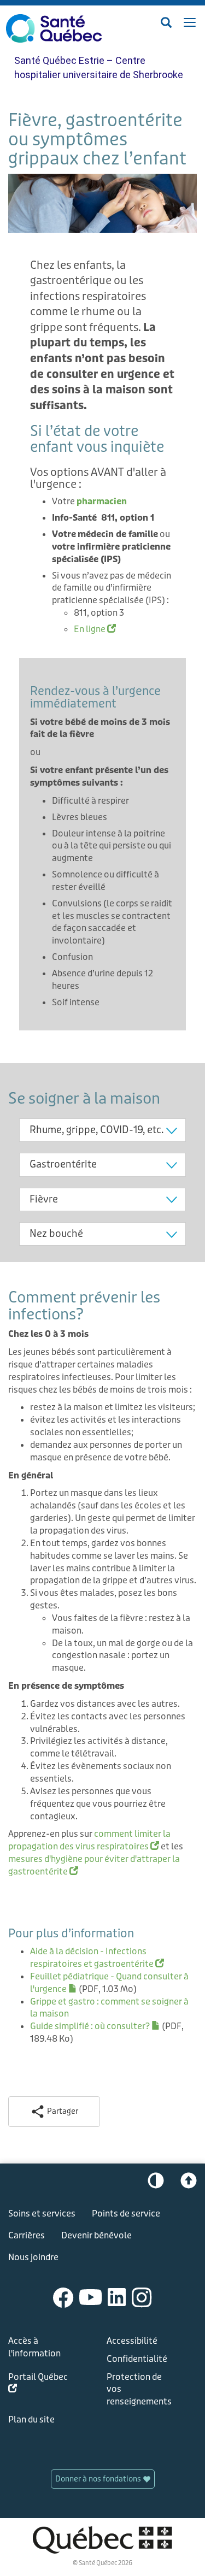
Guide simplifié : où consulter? (95, 2026)
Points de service (126, 2214)
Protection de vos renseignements (139, 2389)
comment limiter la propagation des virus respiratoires (89, 1840)
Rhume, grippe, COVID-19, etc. (96, 1130)
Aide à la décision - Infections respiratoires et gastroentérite (97, 1958)
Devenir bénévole (96, 2235)
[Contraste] (156, 2183)
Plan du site (31, 2419)
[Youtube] (91, 2297)
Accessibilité (132, 2341)
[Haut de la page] (189, 2183)
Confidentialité (137, 2359)
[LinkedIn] (117, 2297)
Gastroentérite (63, 1164)
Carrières (27, 2235)
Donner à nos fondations (99, 2479)
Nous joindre (33, 2257)
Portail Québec (38, 2385)
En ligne (95, 629)
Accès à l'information (34, 2347)
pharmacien (102, 501)
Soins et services (42, 2214)
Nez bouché (56, 1234)
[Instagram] (142, 2297)
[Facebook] (63, 2297)
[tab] (102, 1130)
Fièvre (44, 1199)
